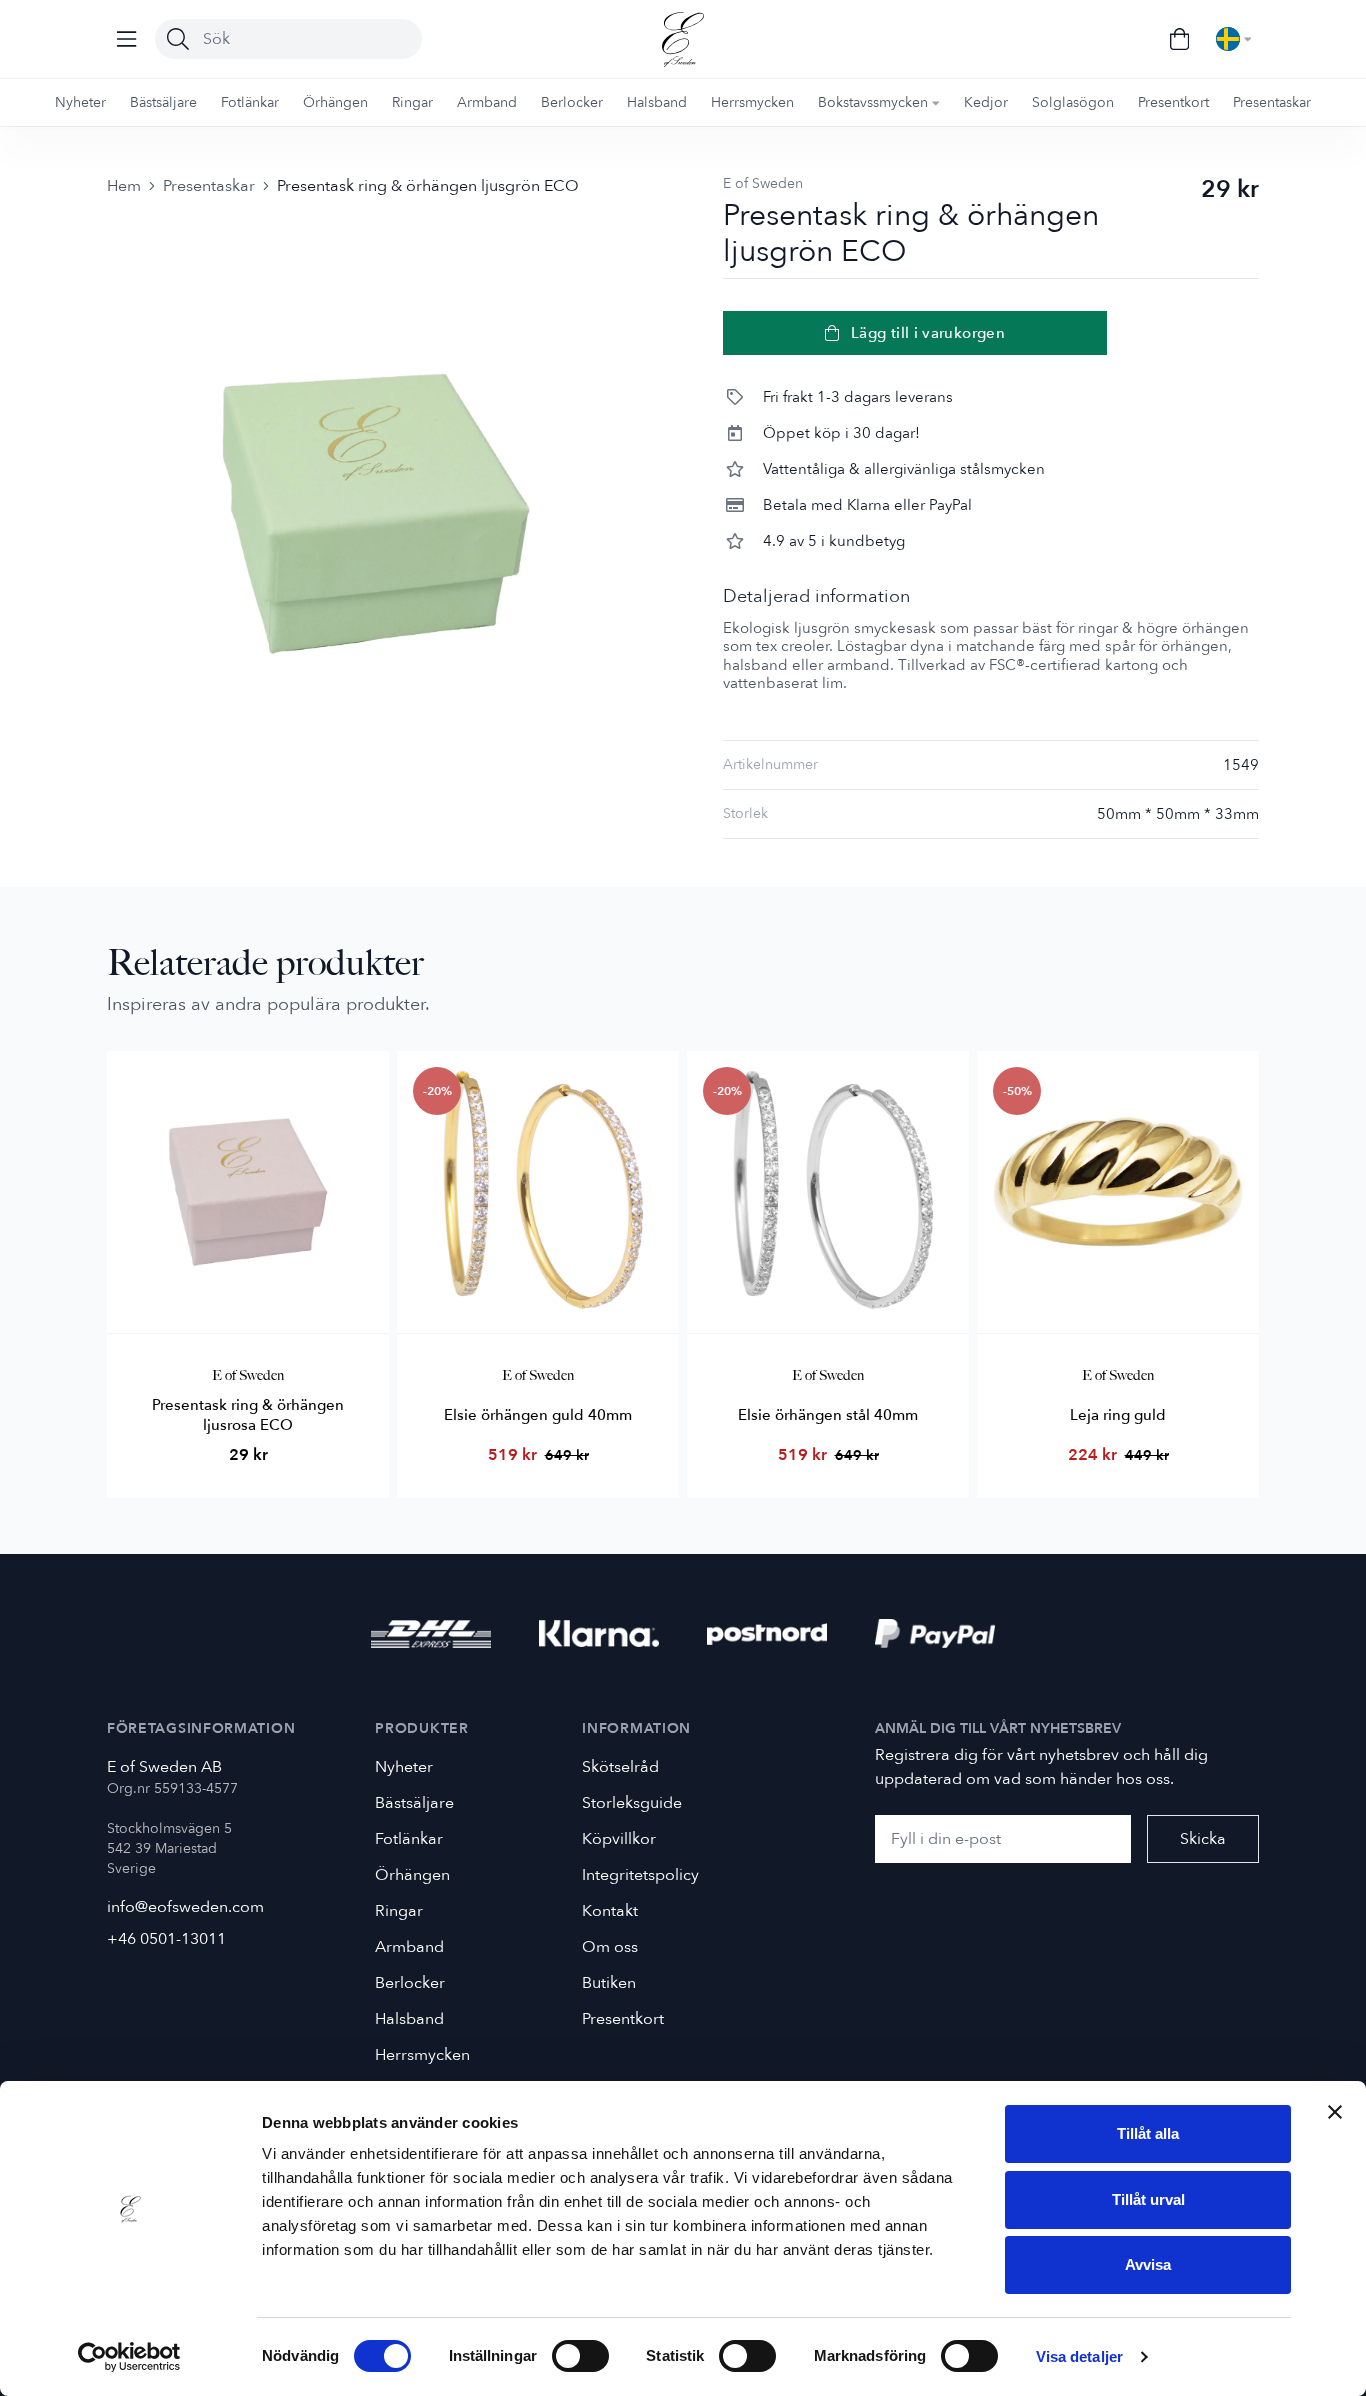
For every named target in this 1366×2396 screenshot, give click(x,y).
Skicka (1203, 1839)
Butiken (609, 1983)
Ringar (399, 1911)
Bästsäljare (414, 1803)
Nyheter (404, 1767)
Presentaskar (209, 186)
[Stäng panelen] (1335, 2112)
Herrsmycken (422, 2055)
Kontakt (610, 1911)
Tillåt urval (1148, 2199)
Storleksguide (632, 1803)
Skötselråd (620, 1767)
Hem (124, 186)
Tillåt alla (1148, 2133)
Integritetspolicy (640, 1875)
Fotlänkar (409, 1839)
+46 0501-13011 (166, 1939)
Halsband (409, 2019)
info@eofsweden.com (185, 1907)
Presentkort (623, 2019)
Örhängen (412, 1875)
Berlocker (410, 1983)
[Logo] (683, 39)
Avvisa (1148, 2264)
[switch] (580, 2356)
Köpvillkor (619, 1839)
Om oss (610, 1947)
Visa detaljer (1079, 2356)
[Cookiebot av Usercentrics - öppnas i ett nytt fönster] (129, 2357)
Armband (409, 1947)
